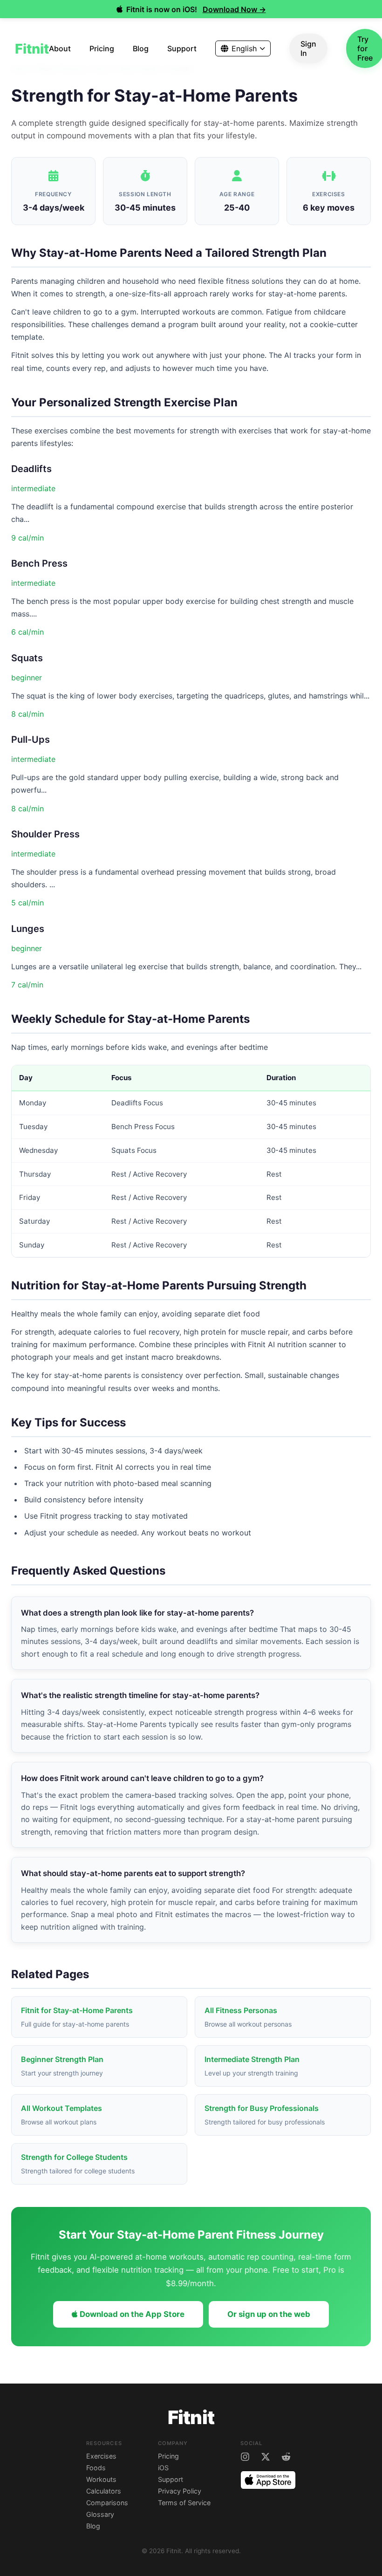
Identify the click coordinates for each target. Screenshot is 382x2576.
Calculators (104, 2491)
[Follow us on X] (266, 2457)
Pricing (102, 48)
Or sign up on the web (269, 2314)
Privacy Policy (180, 2491)
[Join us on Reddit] (286, 2457)
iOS (163, 2468)
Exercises (101, 2456)
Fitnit (32, 49)
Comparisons (107, 2503)
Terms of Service (184, 2503)
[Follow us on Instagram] (245, 2457)
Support (182, 48)
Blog (141, 48)
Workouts (101, 2479)
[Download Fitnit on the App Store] (268, 2481)
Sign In (308, 48)
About (60, 48)
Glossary (100, 2514)
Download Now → (234, 9)
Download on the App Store (131, 2314)
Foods (96, 2468)
